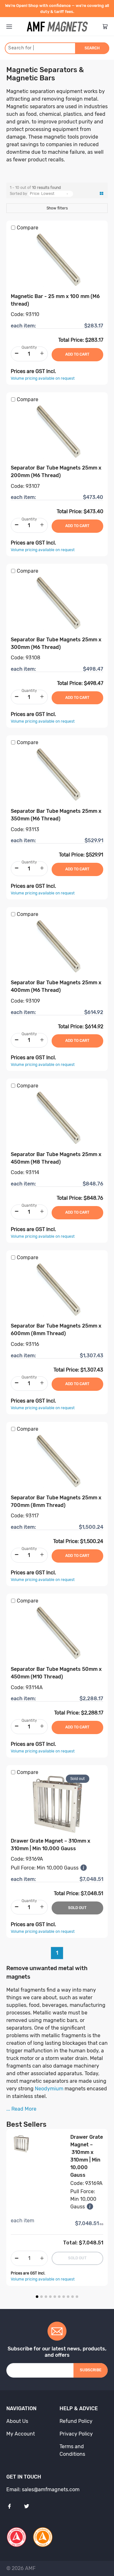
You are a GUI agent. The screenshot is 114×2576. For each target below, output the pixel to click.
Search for (21, 48)
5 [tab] (55, 2297)
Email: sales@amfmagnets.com (43, 2489)
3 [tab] (46, 2297)
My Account (21, 2434)
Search (92, 48)
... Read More (21, 2109)
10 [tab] (77, 2297)
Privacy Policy (76, 2434)
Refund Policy (76, 2421)
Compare (28, 228)
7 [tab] (64, 2297)
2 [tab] (41, 2297)
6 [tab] (59, 2297)
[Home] (57, 27)
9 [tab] (73, 2297)
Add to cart (77, 354)
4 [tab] (50, 2297)
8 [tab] (68, 2297)
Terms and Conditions (72, 2450)
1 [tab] (37, 2297)
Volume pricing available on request (43, 378)
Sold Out (77, 1908)
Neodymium (49, 2089)
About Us (17, 2421)
